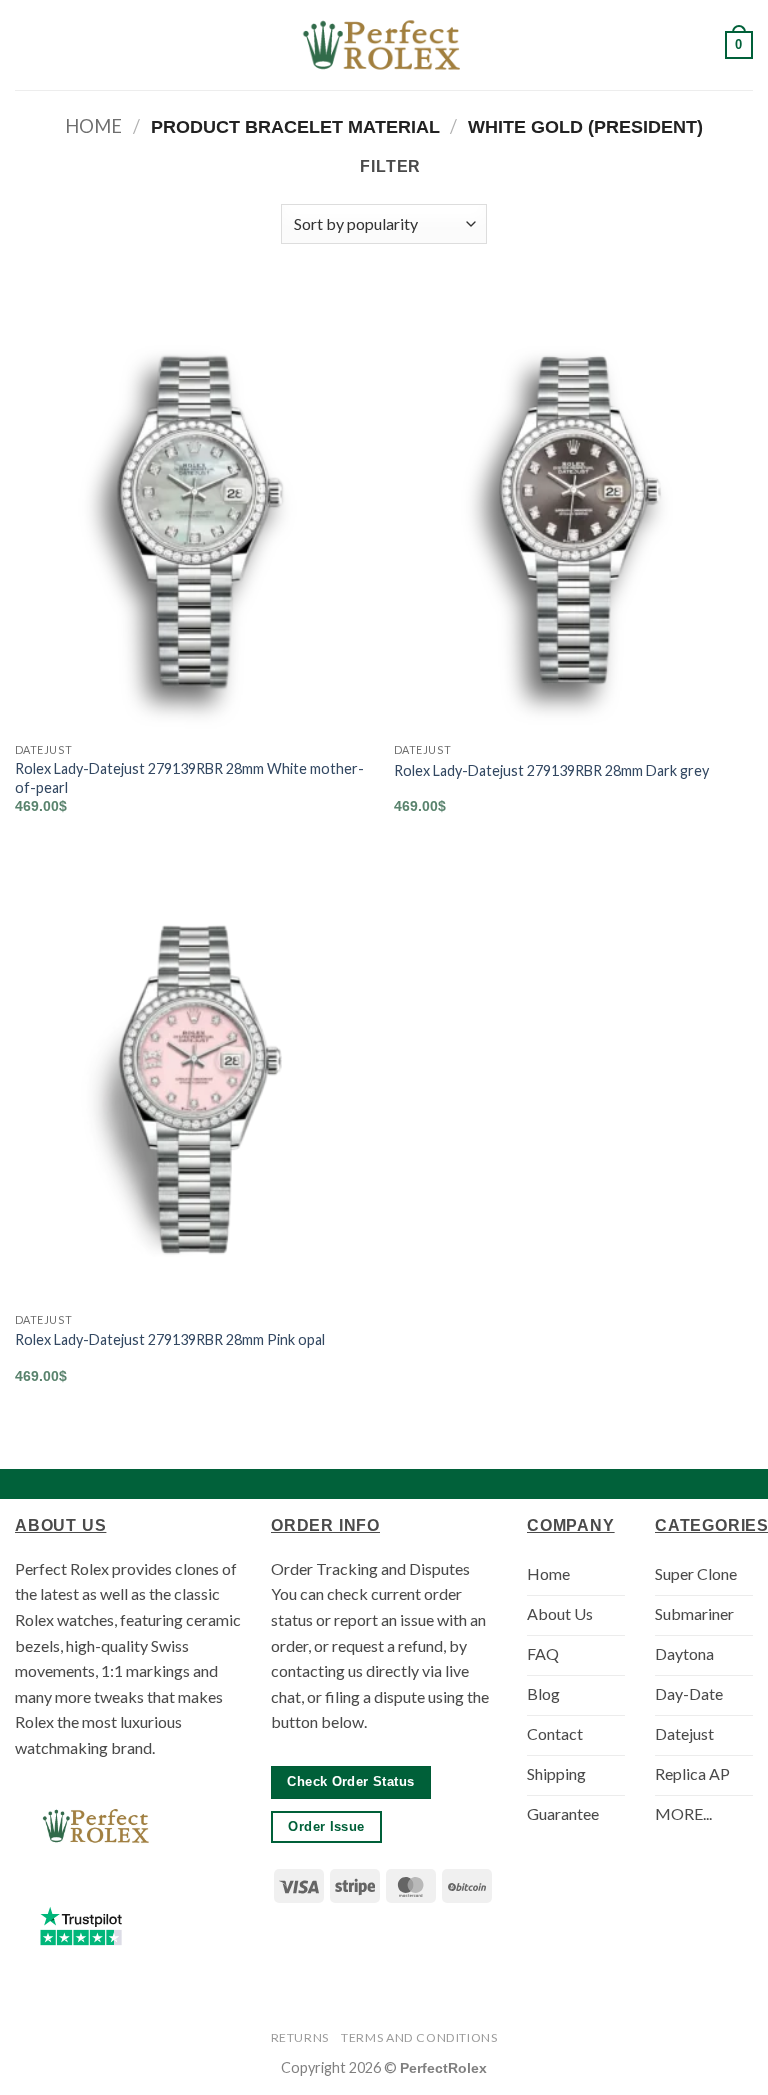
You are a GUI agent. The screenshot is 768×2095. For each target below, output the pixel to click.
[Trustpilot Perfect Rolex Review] (81, 1926)
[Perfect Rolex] (384, 45)
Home (93, 126)
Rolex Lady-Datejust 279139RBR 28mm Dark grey (551, 770)
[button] (27, 44)
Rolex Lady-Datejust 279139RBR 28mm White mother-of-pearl (189, 778)
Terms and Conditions (419, 2037)
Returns (300, 2037)
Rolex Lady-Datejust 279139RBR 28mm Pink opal (170, 1339)
